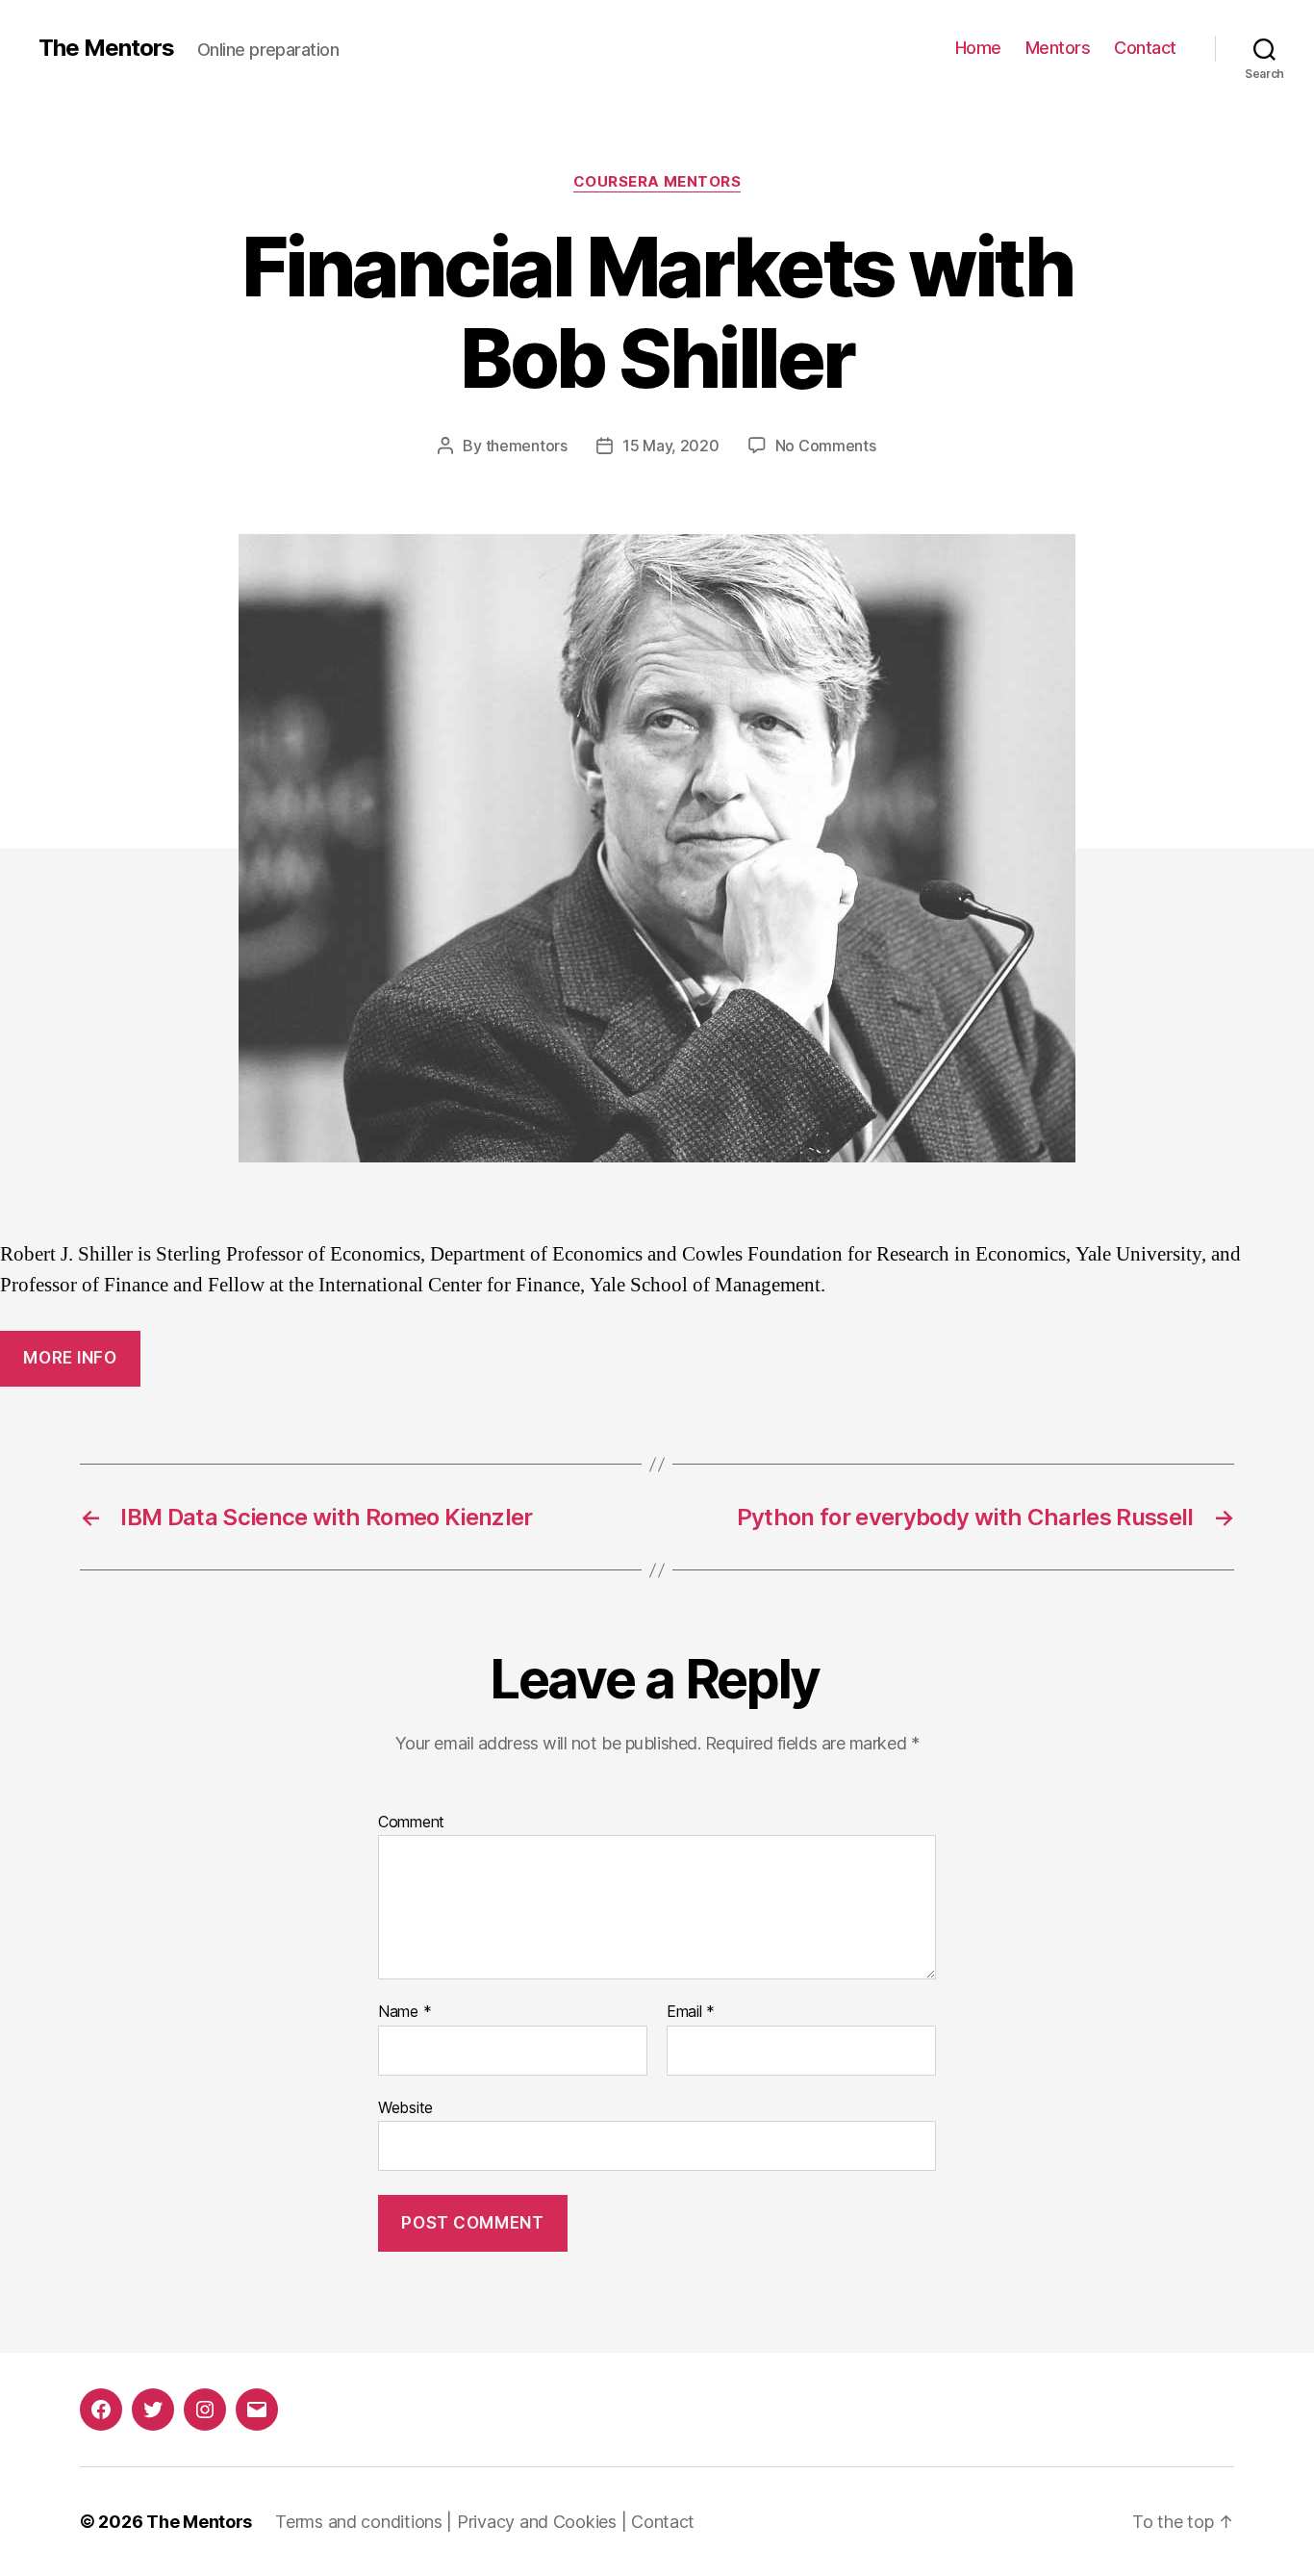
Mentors (1058, 48)
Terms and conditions (359, 2522)
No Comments (826, 446)
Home (978, 48)
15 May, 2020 (671, 446)
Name (404, 2012)
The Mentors (106, 48)
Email (691, 2012)
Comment (411, 1823)
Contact (1145, 48)
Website (405, 2107)
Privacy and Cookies (537, 2522)
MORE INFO (70, 1358)
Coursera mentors (657, 182)
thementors (527, 446)
